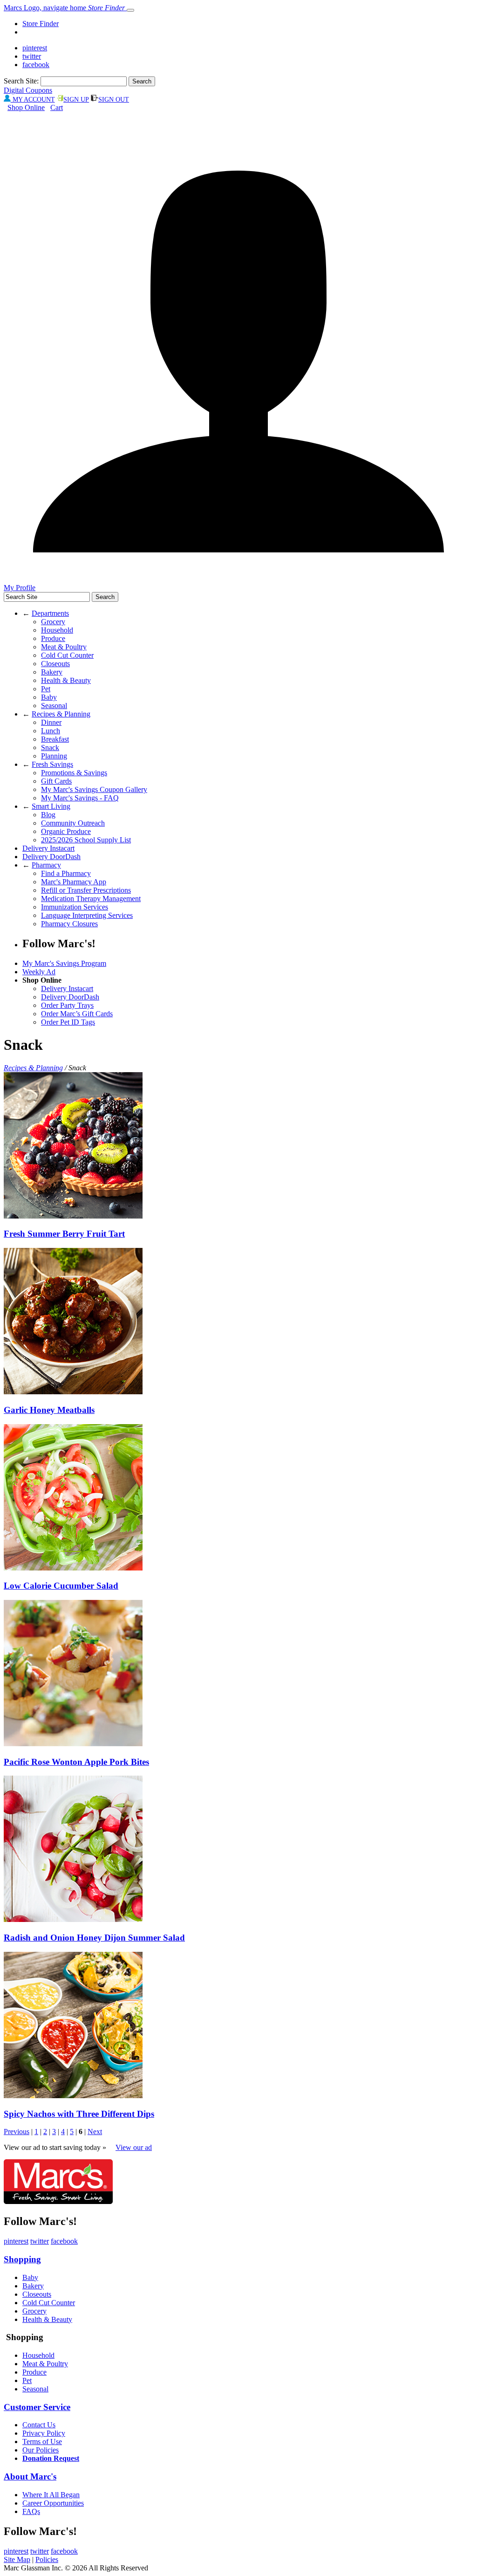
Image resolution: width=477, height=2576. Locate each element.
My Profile (20, 588)
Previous (17, 2132)
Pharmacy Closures (69, 924)
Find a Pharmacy (66, 873)
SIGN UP (76, 100)
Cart (57, 107)
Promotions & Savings (74, 773)
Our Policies (41, 2450)
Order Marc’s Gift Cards (77, 1014)
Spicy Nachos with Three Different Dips (79, 2114)
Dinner (51, 722)
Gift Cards (56, 781)
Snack (50, 747)
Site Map (17, 2559)
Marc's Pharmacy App (74, 882)
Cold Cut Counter (67, 655)
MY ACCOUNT (33, 100)
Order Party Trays (67, 1005)
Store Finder (41, 24)
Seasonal (54, 706)
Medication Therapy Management (91, 899)
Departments (50, 613)
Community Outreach (73, 823)
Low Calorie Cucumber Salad (61, 1586)
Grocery (53, 622)
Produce (53, 638)
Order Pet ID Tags (68, 1022)
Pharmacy (46, 865)
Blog (48, 815)
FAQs (31, 2511)
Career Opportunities (53, 2503)
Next (95, 2132)
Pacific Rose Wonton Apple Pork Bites (76, 1762)
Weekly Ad (39, 972)
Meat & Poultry (64, 647)
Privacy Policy (44, 2433)
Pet (46, 689)
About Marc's (30, 2476)
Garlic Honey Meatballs (49, 1410)
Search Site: (21, 81)
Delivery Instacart (48, 848)
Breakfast (55, 739)
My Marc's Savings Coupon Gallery (94, 789)
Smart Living (51, 806)
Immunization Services (75, 907)
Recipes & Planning (61, 714)
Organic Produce (66, 831)
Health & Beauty (66, 680)
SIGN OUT (114, 100)
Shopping (22, 2259)
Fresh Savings (52, 764)
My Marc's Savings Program (64, 963)
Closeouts (55, 664)
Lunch (51, 731)
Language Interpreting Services (87, 915)
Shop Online (26, 107)
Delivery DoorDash (51, 857)
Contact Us (39, 2425)
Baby (49, 697)
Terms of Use (42, 2442)
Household (57, 630)
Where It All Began (51, 2495)
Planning (54, 756)
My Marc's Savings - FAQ (80, 798)
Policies (47, 2559)
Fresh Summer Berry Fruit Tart (64, 1234)
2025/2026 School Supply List (86, 840)
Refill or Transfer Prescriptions (86, 890)
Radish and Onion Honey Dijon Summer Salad (94, 1938)
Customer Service (37, 2407)
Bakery (52, 672)
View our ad (134, 2147)
